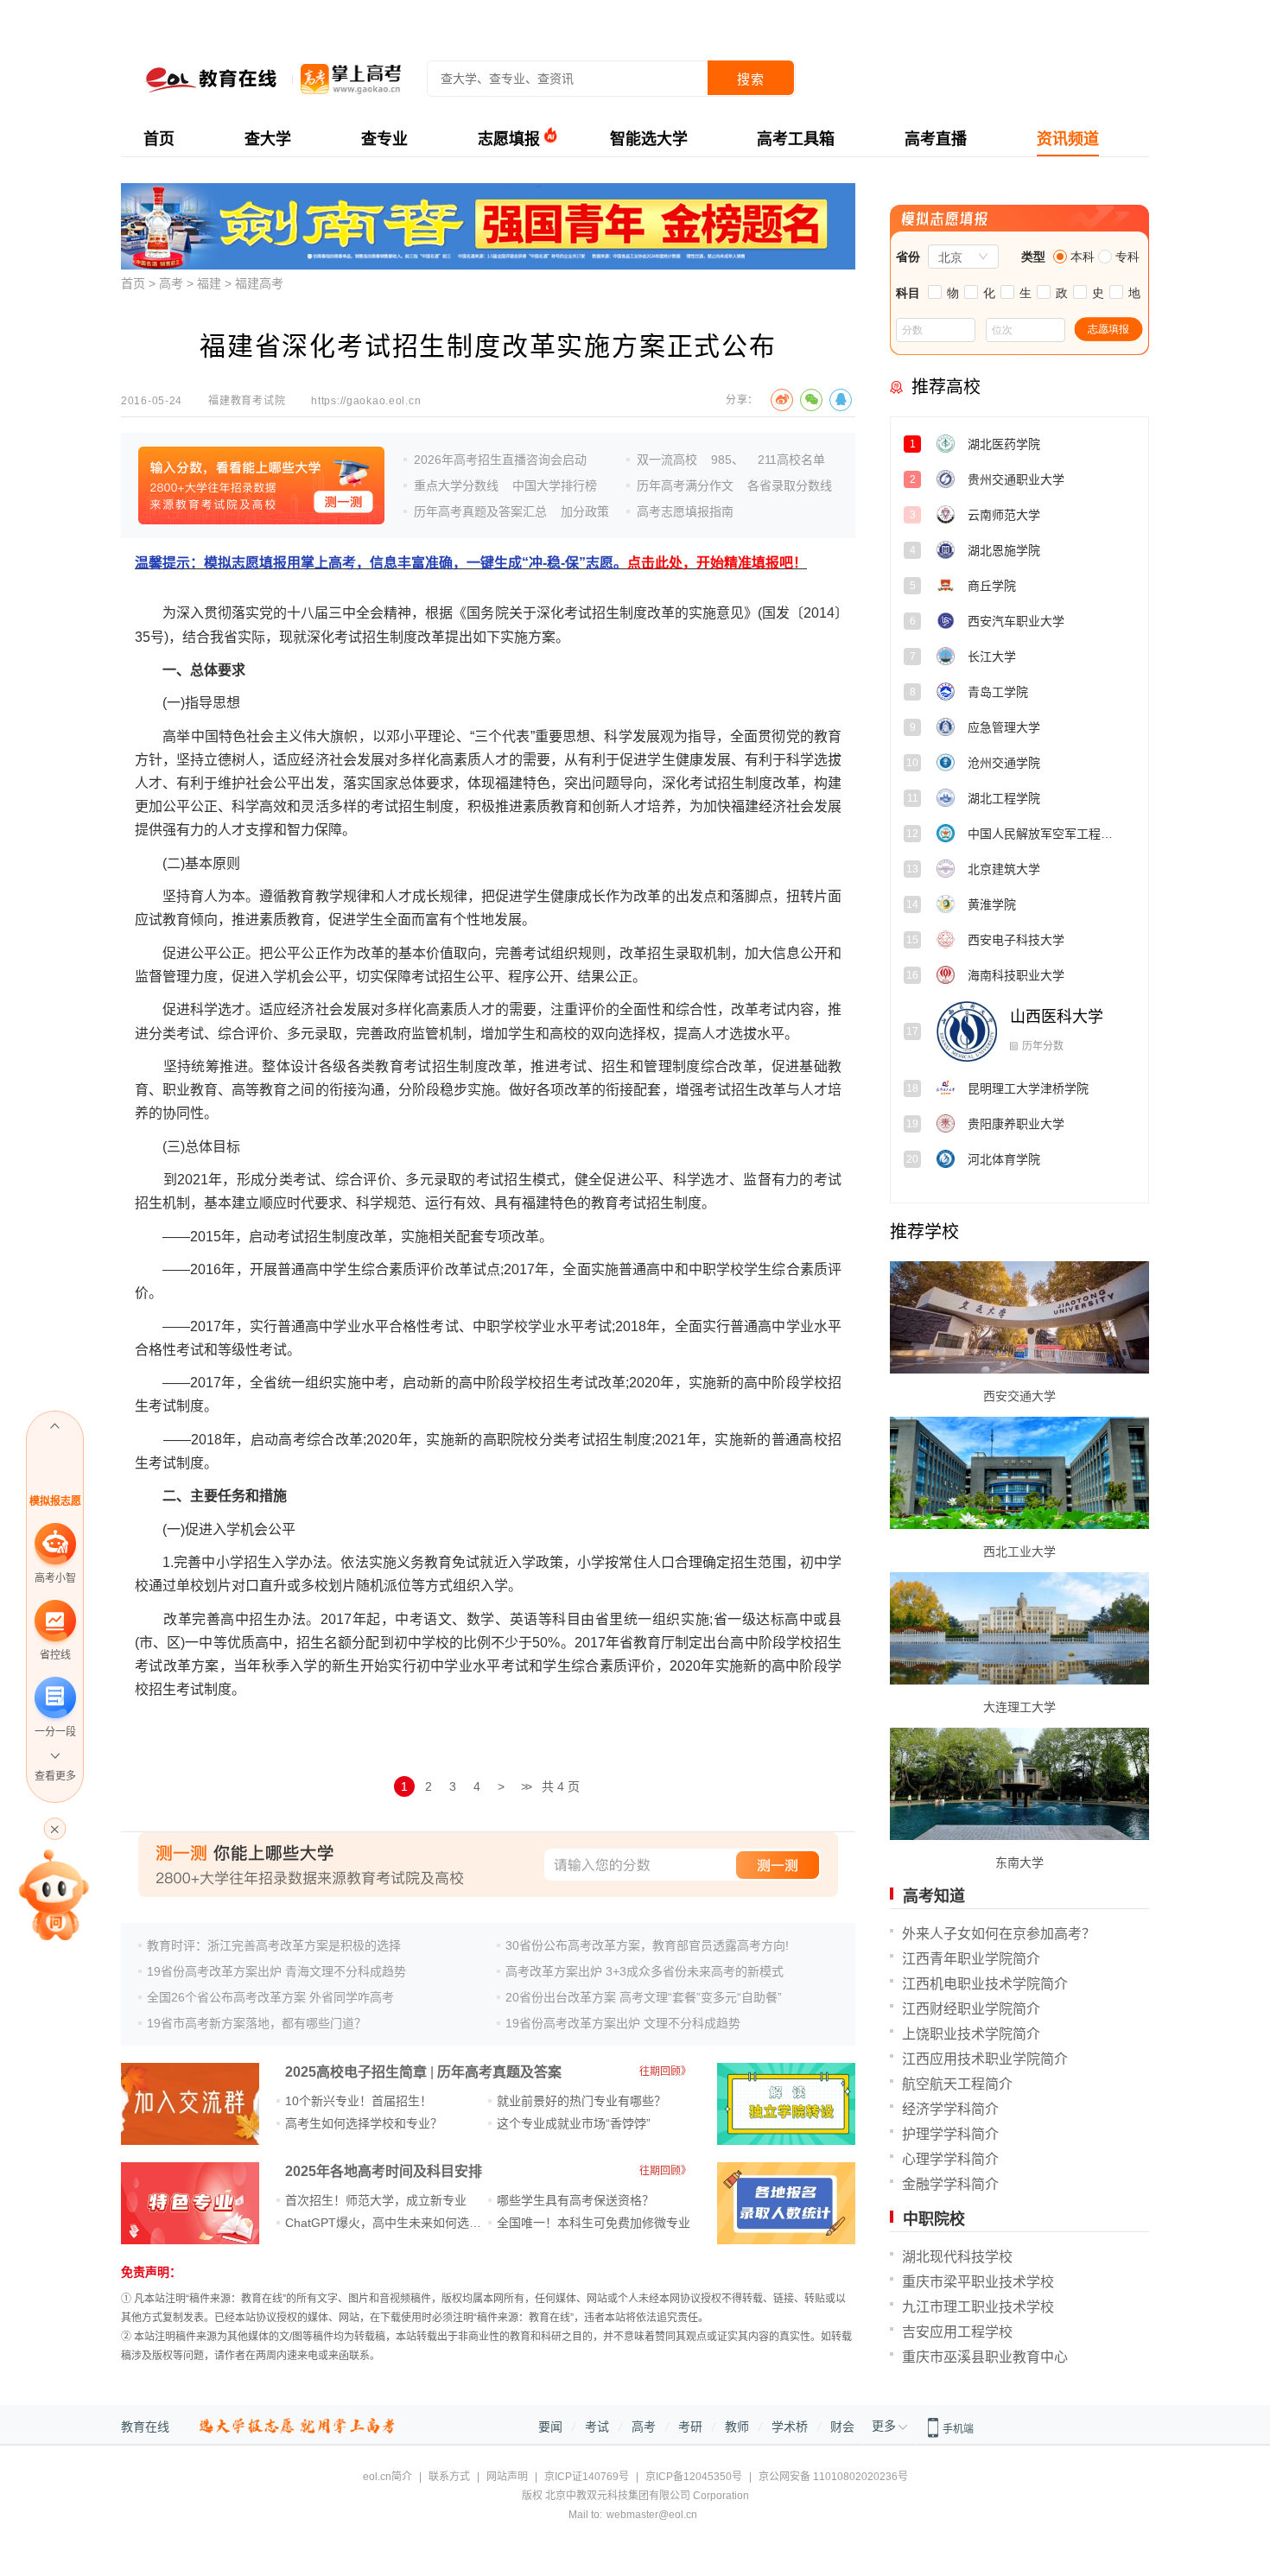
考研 (690, 2427)
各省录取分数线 (790, 485)
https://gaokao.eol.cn (366, 401)
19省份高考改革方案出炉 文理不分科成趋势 (623, 2023)
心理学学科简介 (950, 2159)
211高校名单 (791, 460)
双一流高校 (667, 460)
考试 (597, 2427)
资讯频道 (1068, 139)
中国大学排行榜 (555, 485)
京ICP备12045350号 (694, 2477)
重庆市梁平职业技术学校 (978, 2282)
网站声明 (507, 2477)
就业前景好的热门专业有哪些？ (581, 2101)
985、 (727, 460)
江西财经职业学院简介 (971, 2009)
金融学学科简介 (950, 2184)
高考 (171, 283)
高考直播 (936, 139)
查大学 (268, 139)
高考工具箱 (796, 139)
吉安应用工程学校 (957, 2332)
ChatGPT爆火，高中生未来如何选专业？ (395, 2223)
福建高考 (259, 283)
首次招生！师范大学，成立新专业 (376, 2200)
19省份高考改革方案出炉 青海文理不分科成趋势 (276, 1971)
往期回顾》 (665, 2072)
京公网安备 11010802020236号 (833, 2477)
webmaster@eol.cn (652, 2515)
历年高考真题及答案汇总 (480, 511)
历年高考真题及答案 (499, 2072)
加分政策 (585, 511)
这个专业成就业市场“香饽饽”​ (574, 2123)
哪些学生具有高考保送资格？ (575, 2200)
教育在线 (145, 2427)
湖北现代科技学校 (957, 2257)
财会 (842, 2427)
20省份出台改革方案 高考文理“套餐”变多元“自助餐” (644, 1997)
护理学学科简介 (950, 2134)
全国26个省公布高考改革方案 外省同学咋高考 (270, 1997)
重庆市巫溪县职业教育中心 (985, 2357)
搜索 (751, 79)
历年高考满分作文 (685, 485)
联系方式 (449, 2477)
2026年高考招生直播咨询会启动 (500, 460)
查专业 (384, 139)
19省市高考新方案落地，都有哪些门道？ (257, 2023)
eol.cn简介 (387, 2477)
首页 (159, 139)
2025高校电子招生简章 (356, 2072)
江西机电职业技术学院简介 (985, 1984)
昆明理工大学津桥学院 (1066, 1052)
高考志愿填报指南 (685, 511)
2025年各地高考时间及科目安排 (384, 2171)
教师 (737, 2427)
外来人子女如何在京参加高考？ (999, 1934)
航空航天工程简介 (957, 2084)
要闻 (550, 2427)
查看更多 (55, 1776)
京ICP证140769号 (587, 2477)
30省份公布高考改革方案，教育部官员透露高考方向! (647, 1945)
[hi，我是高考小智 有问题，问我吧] (55, 1894)
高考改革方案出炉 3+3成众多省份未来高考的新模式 (645, 1971)
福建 (209, 283)
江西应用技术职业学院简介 (985, 2059)
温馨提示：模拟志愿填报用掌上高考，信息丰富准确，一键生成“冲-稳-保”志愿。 (471, 563)
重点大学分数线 (456, 485)
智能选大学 (649, 139)
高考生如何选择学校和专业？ (364, 2123)
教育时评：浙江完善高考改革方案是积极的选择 (274, 1945)
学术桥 (790, 2427)
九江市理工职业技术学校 (978, 2307)
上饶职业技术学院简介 (971, 2034)
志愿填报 (509, 139)
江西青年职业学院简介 (971, 1959)
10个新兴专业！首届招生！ (359, 2101)
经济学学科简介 (950, 2109)
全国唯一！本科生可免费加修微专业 (594, 2223)
